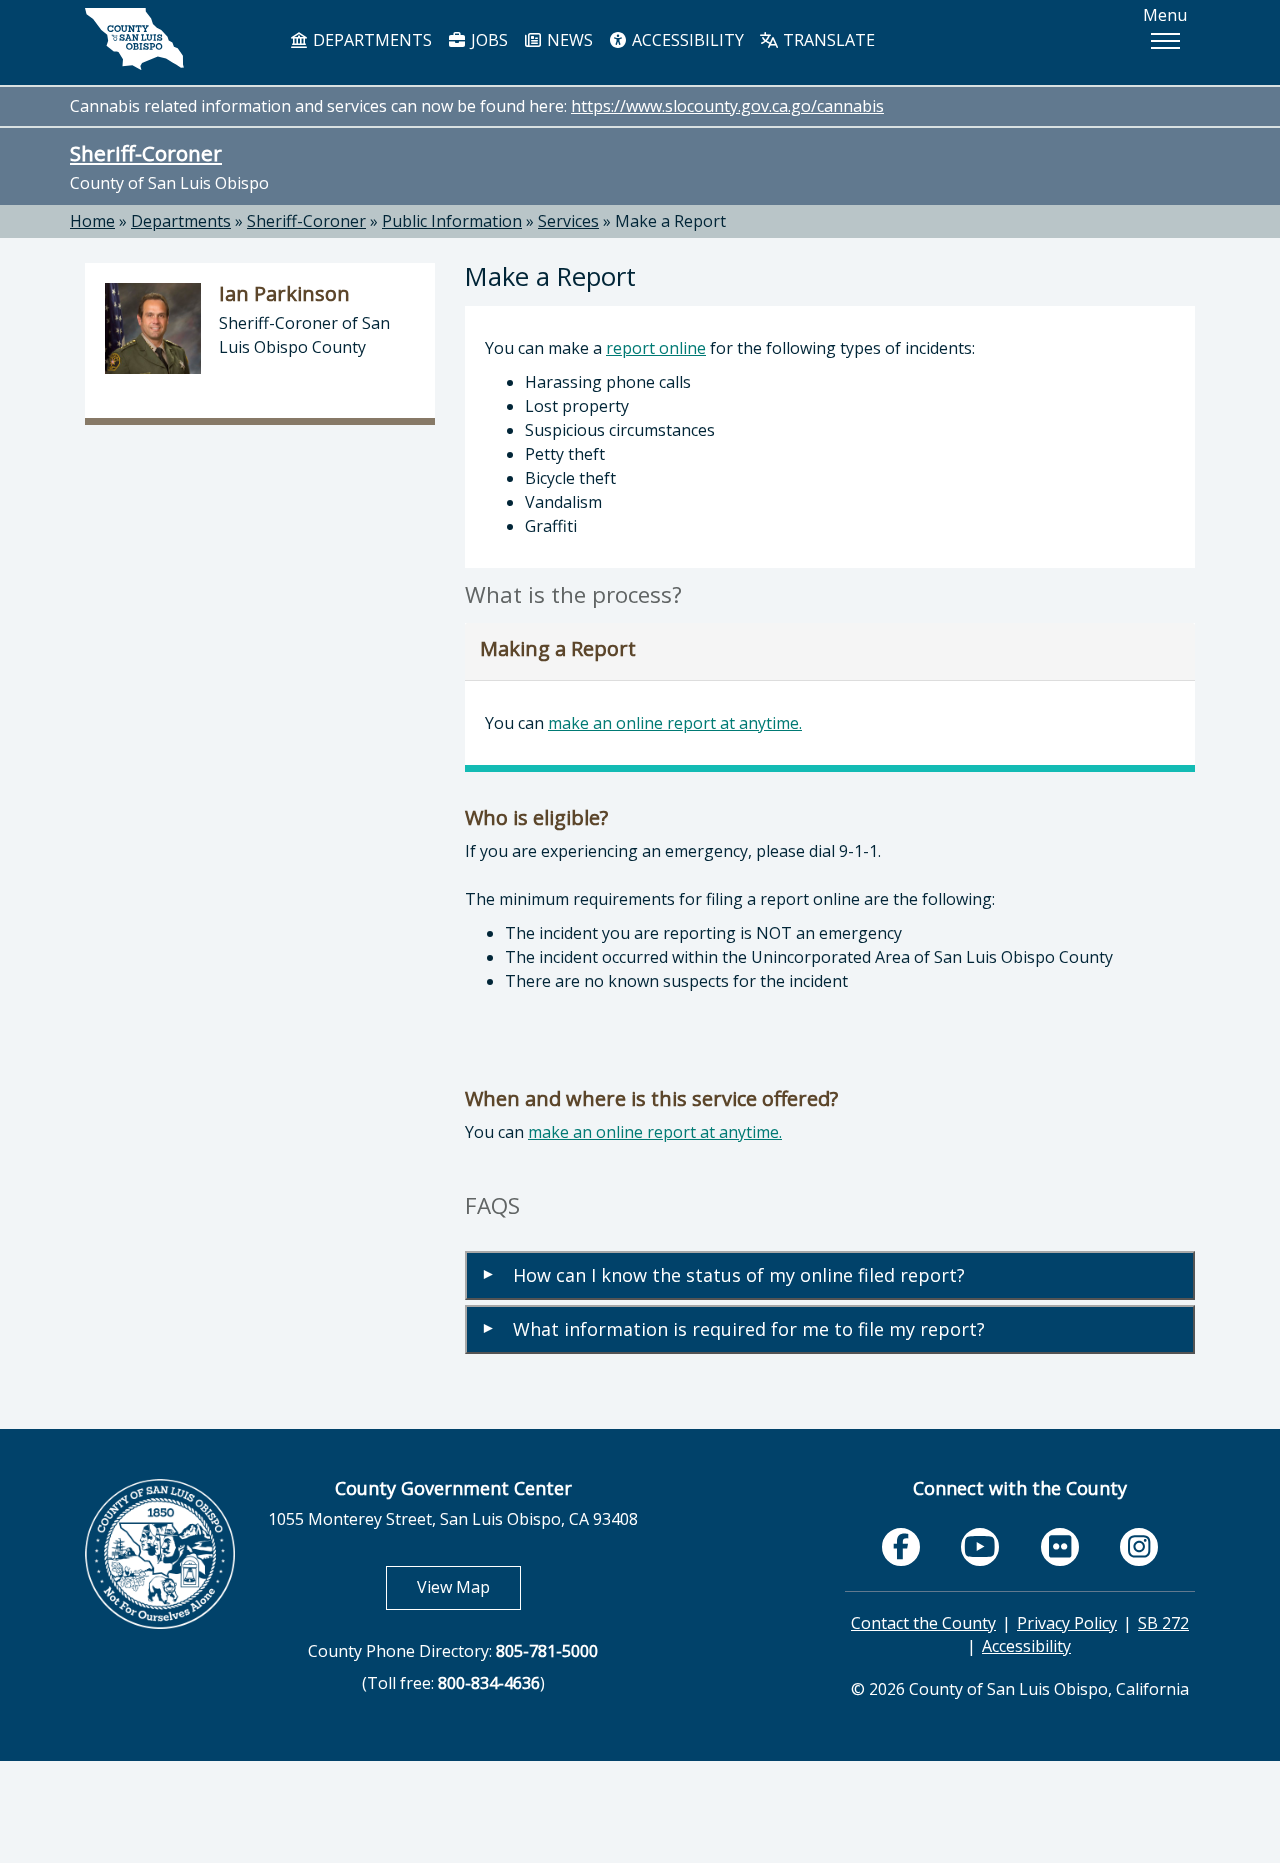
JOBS (487, 40)
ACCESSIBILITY (686, 40)
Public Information (452, 221)
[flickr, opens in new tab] (1060, 1547)
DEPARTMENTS (370, 40)
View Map (469, 1586)
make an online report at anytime (673, 723)
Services (568, 221)
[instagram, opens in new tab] (1139, 1547)
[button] (1165, 41)
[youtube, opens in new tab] (980, 1547)
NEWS (568, 40)
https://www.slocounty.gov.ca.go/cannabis (727, 106)
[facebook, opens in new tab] (901, 1547)
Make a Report (670, 221)
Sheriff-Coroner (146, 153)
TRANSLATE (827, 40)
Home (92, 221)
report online (656, 348)
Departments (181, 221)
